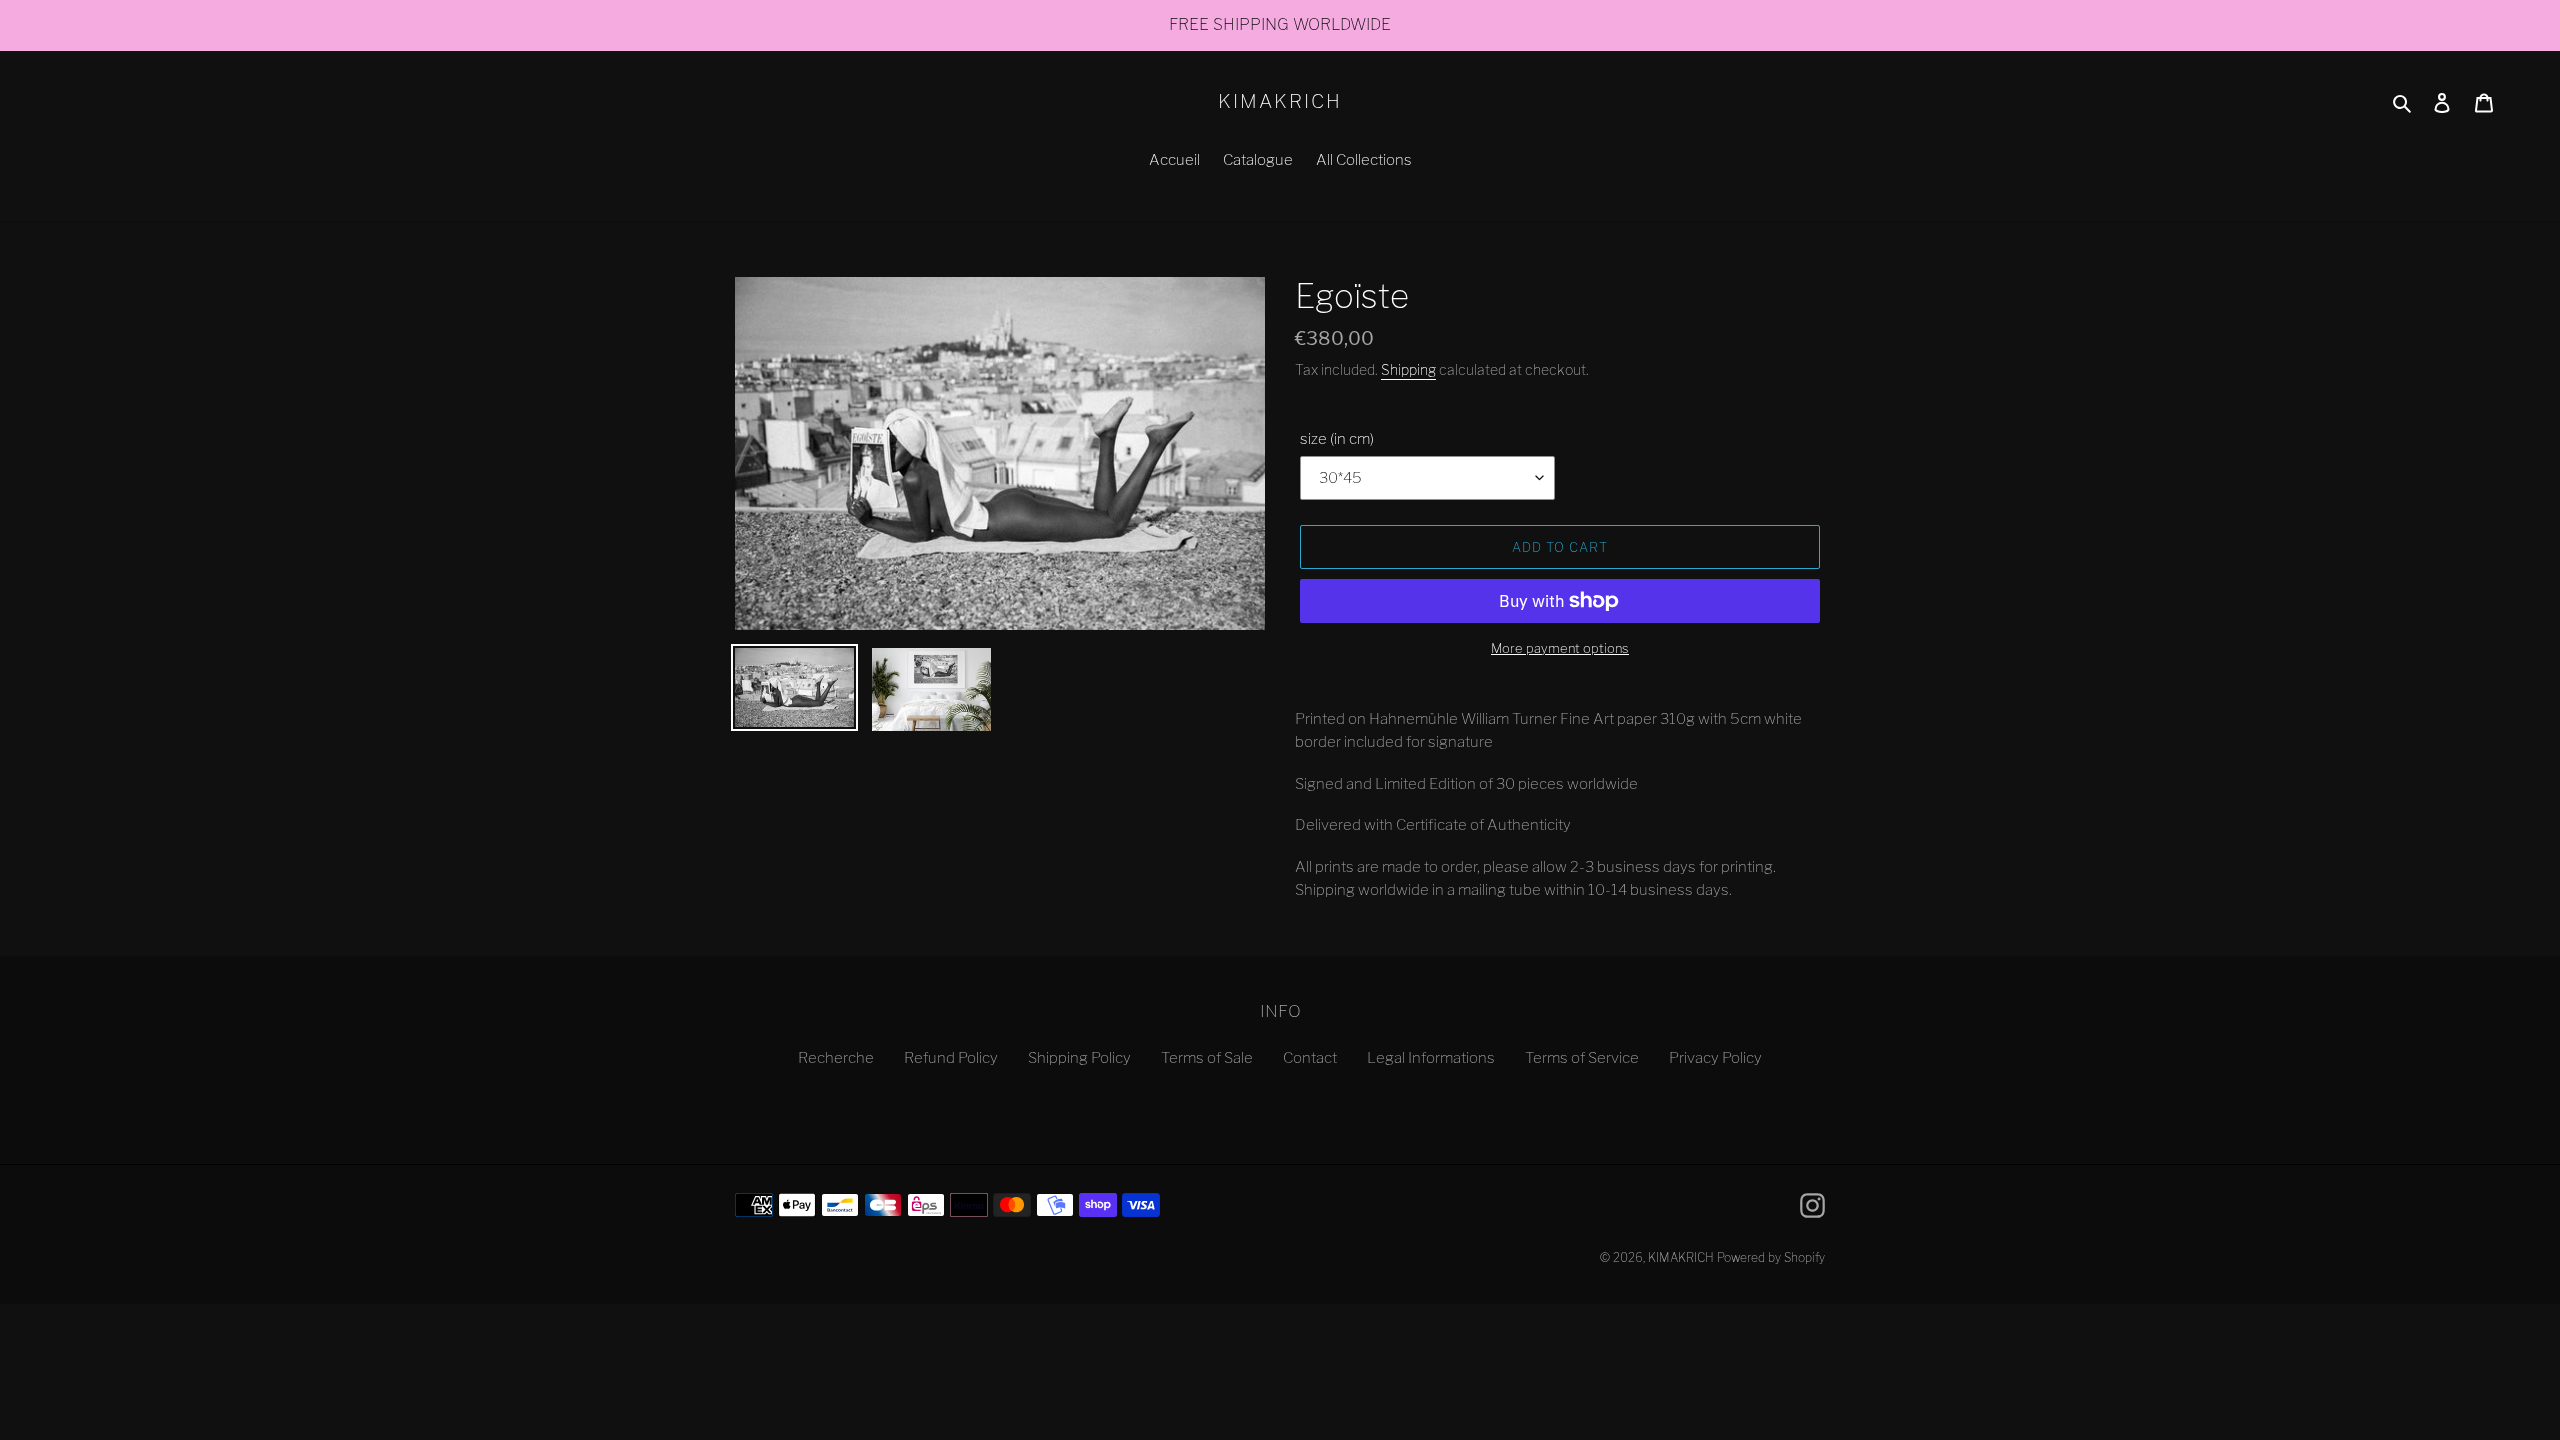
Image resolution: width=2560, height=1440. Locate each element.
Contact (1310, 1058)
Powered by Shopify (1771, 1257)
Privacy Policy (1715, 1058)
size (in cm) (1337, 439)
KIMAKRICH (1279, 102)
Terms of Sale (1207, 1058)
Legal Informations (1431, 1058)
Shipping (1408, 369)
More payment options (1560, 648)
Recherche (836, 1058)
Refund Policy (951, 1058)
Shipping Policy (1079, 1058)
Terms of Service (1582, 1058)
